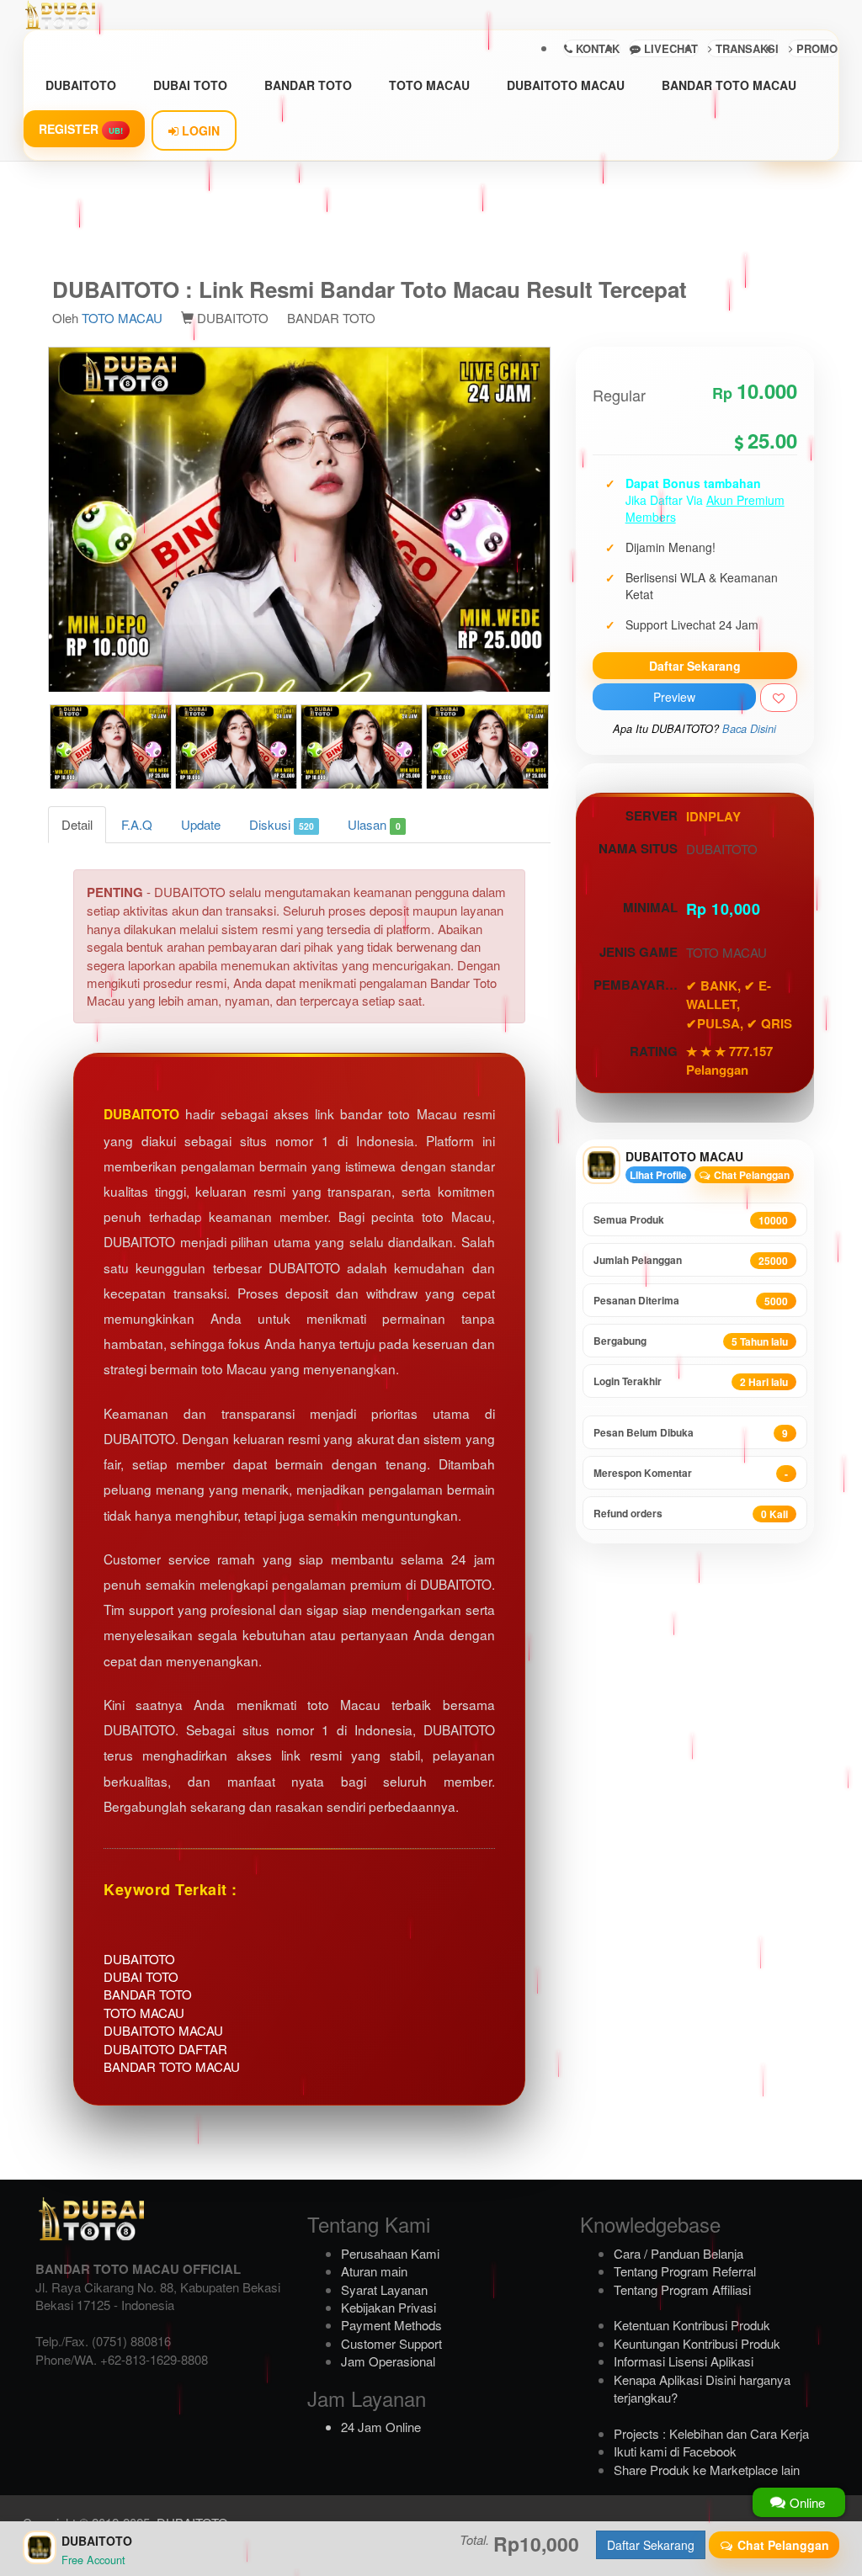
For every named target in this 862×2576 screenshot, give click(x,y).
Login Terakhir (691, 1381)
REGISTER (81, 129)
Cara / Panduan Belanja (678, 2253)
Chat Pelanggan (750, 1175)
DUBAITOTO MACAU (566, 85)
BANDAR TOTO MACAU (729, 85)
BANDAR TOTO (308, 85)
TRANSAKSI (745, 48)
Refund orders (691, 1514)
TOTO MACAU (429, 85)
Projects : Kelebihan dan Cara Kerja (711, 2433)
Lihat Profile (658, 1175)
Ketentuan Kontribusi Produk (692, 2325)
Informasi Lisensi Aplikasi (684, 2361)
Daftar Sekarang (695, 666)
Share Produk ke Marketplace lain (707, 2470)
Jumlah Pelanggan (691, 1260)
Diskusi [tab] (282, 824)
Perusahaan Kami (390, 2253)
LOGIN (199, 130)
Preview (674, 697)
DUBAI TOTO (190, 85)
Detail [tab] (77, 824)
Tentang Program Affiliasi (682, 2289)
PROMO (815, 48)
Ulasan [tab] (374, 824)
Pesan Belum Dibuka (691, 1433)
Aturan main (374, 2271)
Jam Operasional (388, 2361)
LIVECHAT (669, 48)
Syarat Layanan (384, 2289)
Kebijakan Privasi (388, 2307)
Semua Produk (691, 1220)
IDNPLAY (713, 816)
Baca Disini (749, 729)
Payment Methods (391, 2325)
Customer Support (391, 2343)
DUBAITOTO (81, 85)
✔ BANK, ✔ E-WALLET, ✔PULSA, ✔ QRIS (739, 1004)
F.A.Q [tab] (137, 824)
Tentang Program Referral (685, 2271)
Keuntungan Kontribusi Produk (697, 2343)
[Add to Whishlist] (779, 698)
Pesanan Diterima (691, 1301)
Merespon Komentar (691, 1473)
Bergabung (691, 1341)
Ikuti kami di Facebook (675, 2451)
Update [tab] (201, 824)
